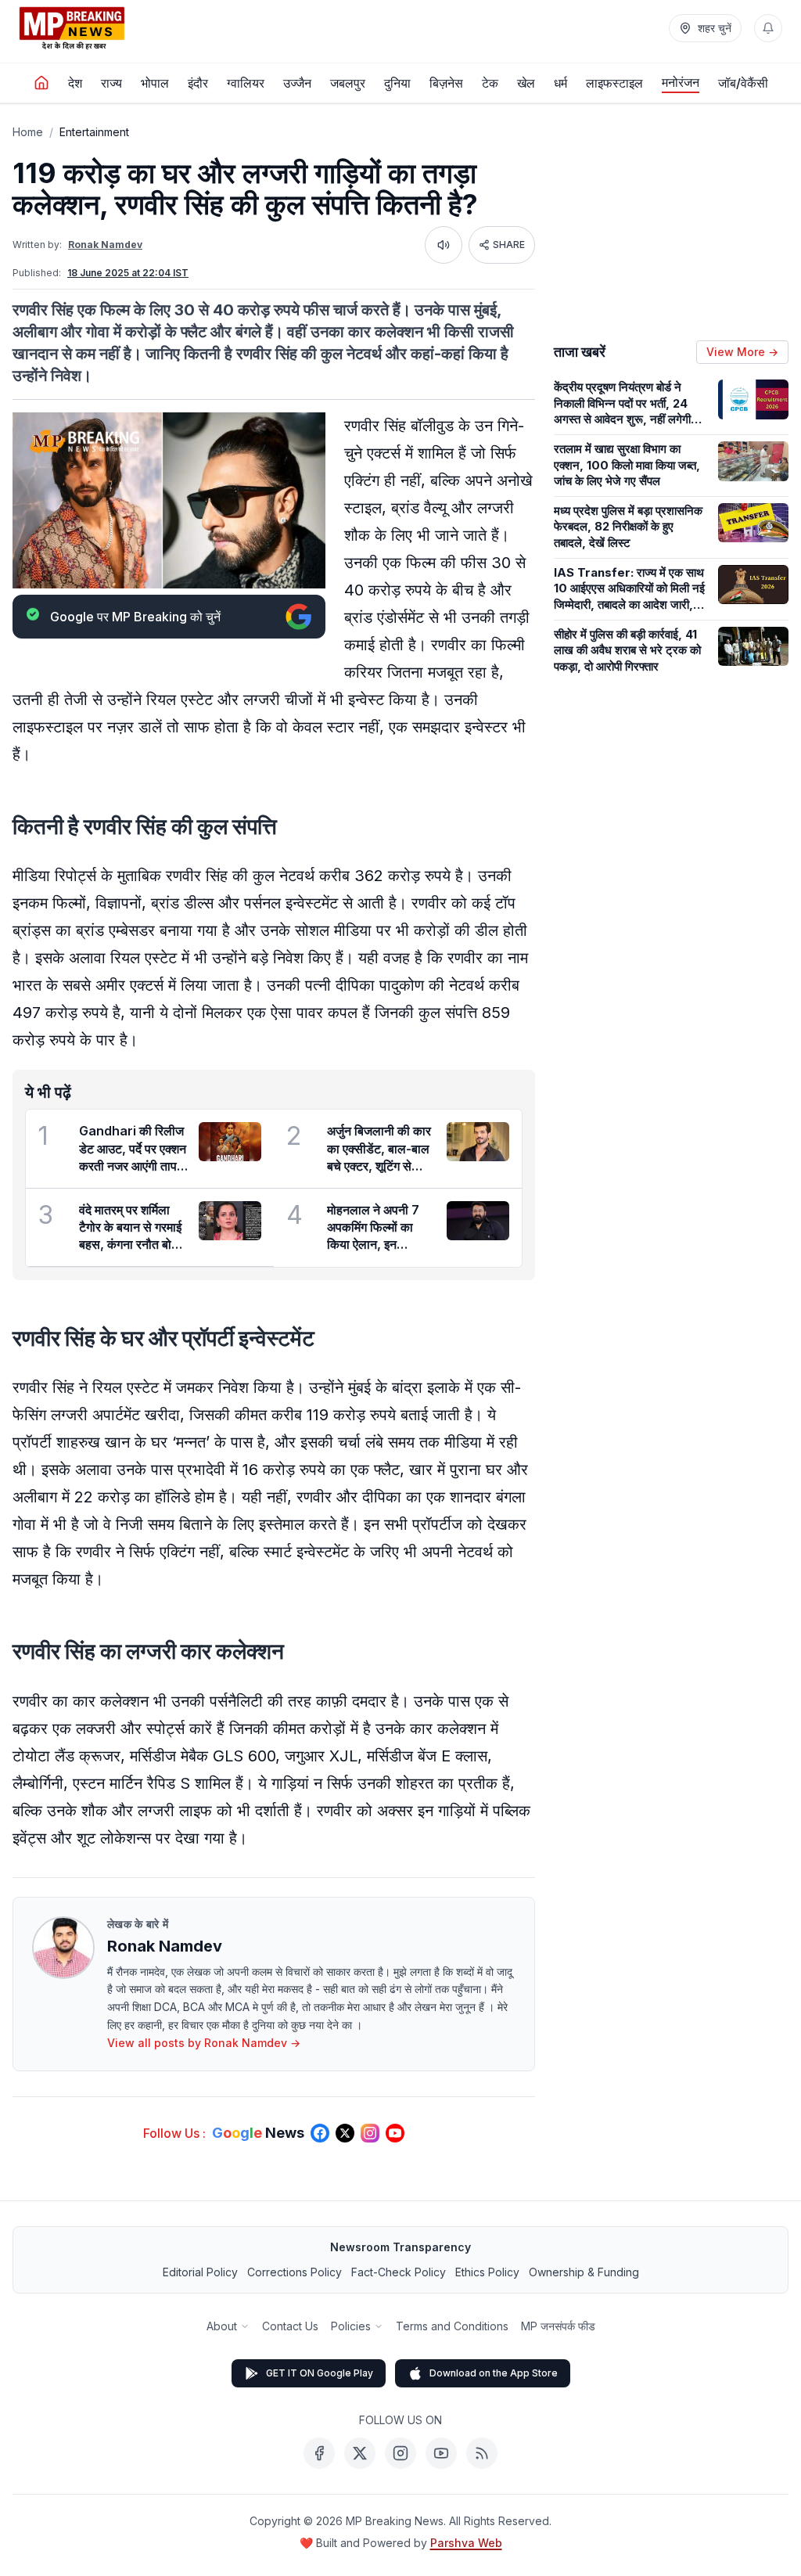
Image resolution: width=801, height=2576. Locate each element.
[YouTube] (441, 2453)
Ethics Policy (487, 2272)
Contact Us (290, 2326)
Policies (351, 2326)
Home (28, 132)
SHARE (509, 245)
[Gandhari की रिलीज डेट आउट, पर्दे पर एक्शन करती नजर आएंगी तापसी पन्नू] (230, 1142)
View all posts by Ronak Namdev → (204, 2043)
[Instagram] (400, 2453)
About (222, 2326)
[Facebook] (319, 2453)
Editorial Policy (200, 2272)
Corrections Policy (295, 2272)
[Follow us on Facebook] (320, 2133)
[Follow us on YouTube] (395, 2133)
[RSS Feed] (482, 2453)
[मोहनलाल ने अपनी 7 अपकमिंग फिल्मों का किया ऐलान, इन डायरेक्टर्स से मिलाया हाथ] (478, 1221)
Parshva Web (466, 2543)
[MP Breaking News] (72, 28)
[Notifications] (768, 28)
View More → (742, 352)
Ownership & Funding (584, 2272)
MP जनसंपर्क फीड (558, 2326)
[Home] (41, 83)
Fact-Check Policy (399, 2272)
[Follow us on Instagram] (370, 2133)
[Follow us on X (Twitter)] (345, 2133)
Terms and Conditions (452, 2326)
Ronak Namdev (105, 245)
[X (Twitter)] (360, 2453)
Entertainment (94, 132)
